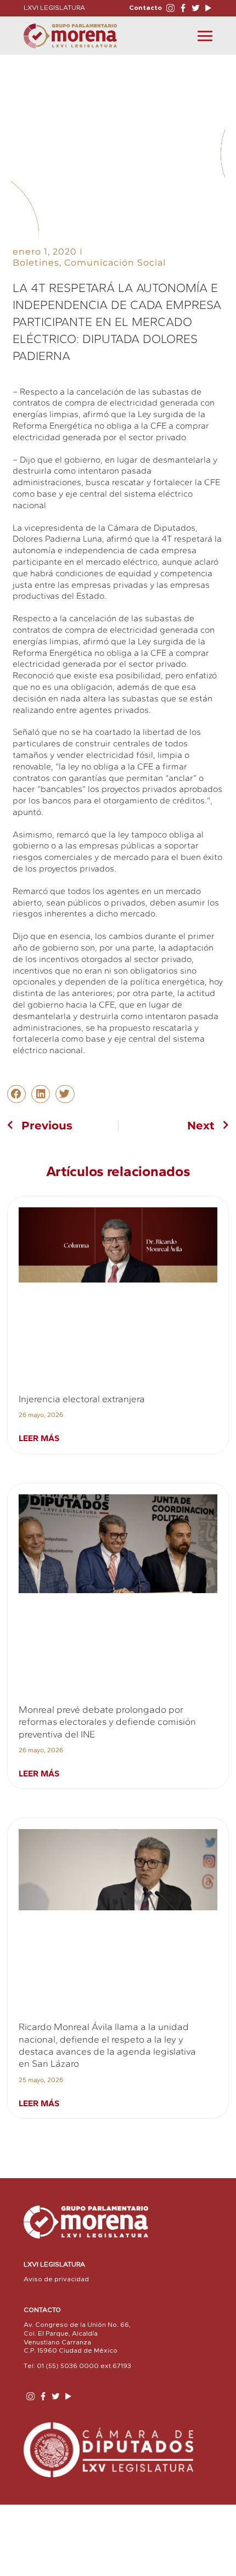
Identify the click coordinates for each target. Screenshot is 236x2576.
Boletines (36, 263)
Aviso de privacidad (56, 2279)
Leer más (39, 1438)
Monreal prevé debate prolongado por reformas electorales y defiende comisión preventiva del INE (107, 1722)
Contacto (145, 8)
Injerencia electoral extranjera (82, 1399)
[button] (16, 1094)
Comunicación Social (115, 263)
